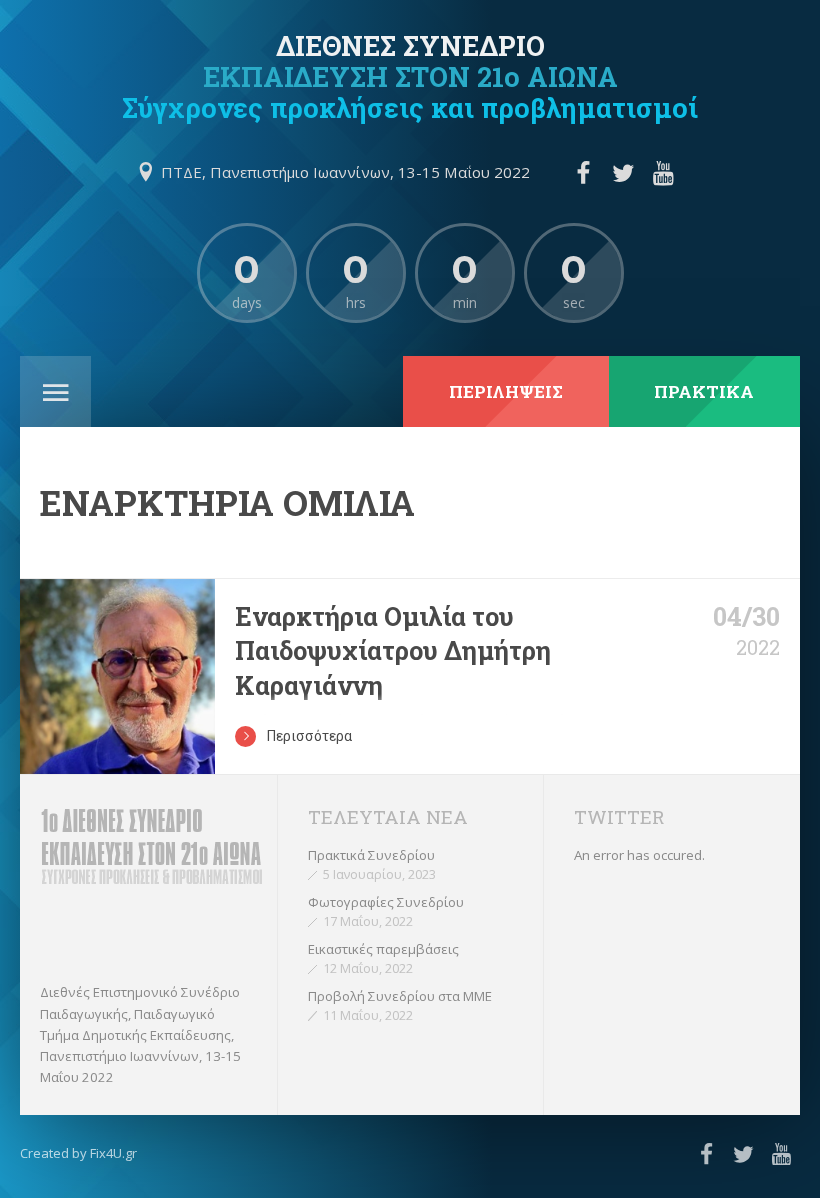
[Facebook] (583, 173)
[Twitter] (623, 173)
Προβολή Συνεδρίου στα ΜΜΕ (400, 996)
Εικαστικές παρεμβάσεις (383, 949)
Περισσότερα (309, 736)
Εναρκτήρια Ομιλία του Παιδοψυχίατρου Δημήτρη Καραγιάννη (393, 651)
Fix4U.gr (113, 1153)
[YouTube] (664, 173)
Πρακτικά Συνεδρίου (371, 855)
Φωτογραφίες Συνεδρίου (386, 902)
